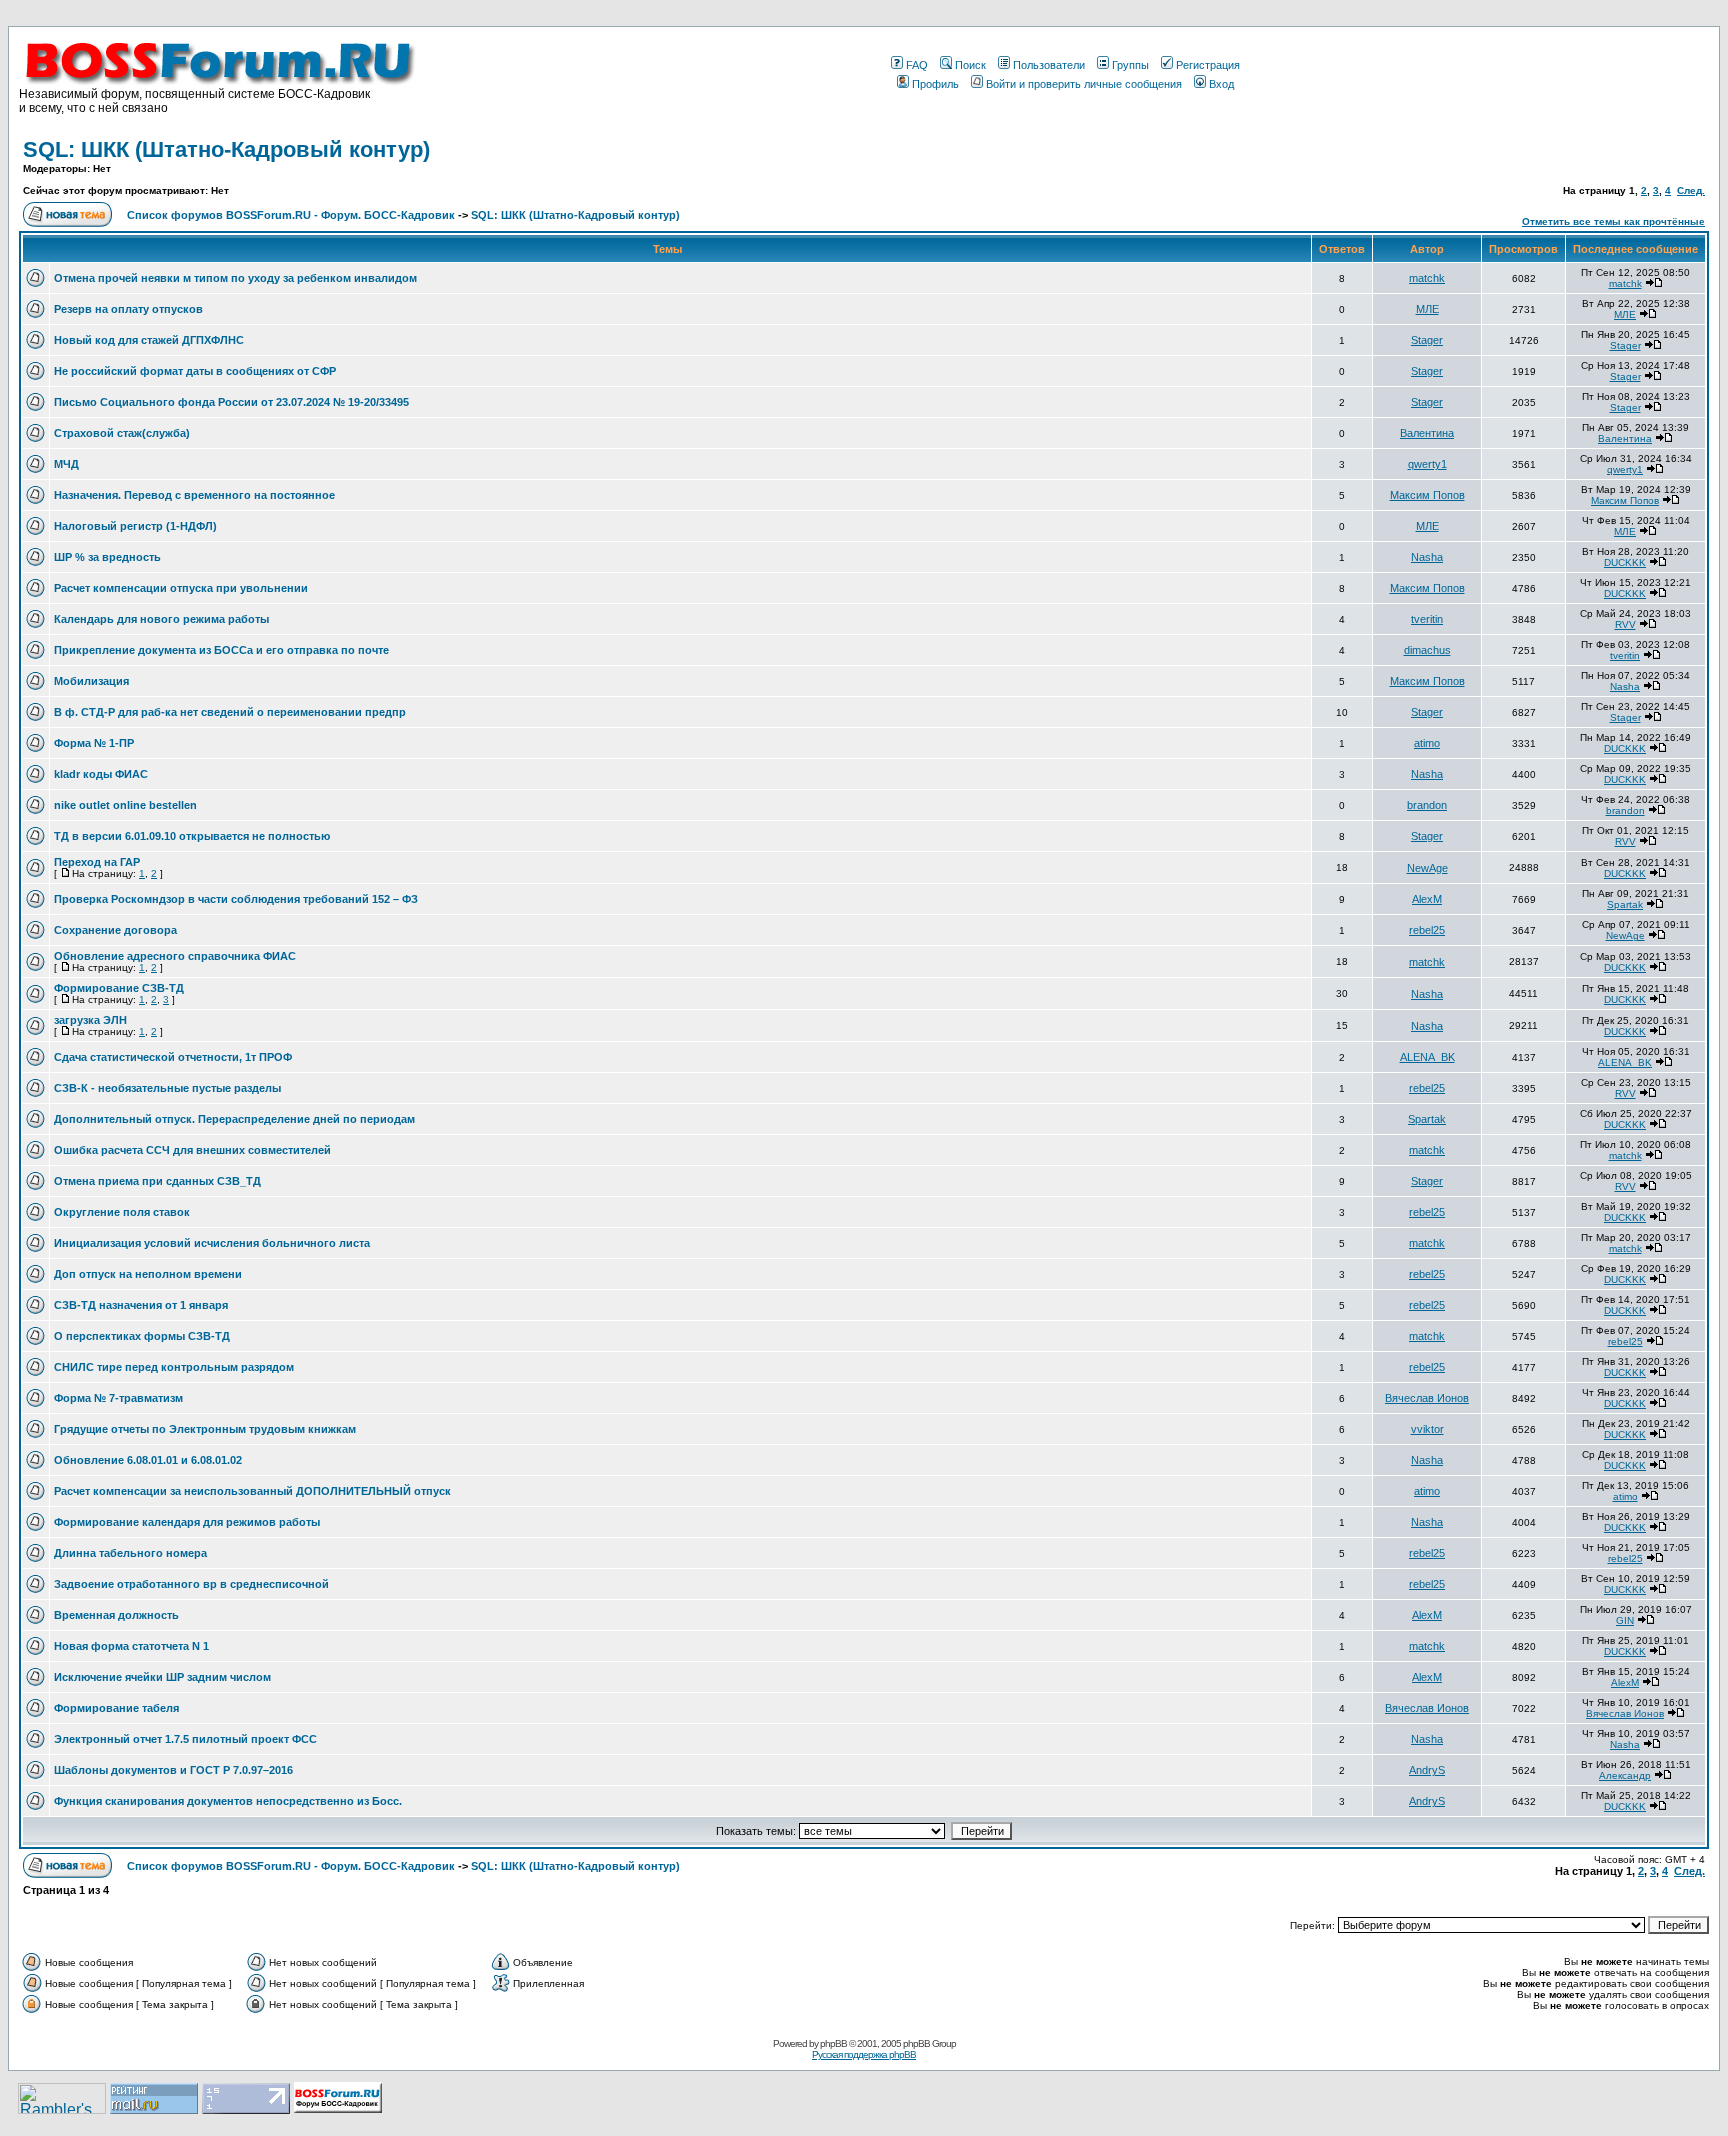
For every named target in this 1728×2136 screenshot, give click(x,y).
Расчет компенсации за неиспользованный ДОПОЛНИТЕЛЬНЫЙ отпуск (252, 1491)
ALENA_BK (1427, 1057)
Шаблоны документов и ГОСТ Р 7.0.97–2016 (173, 1770)
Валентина (1427, 433)
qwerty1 (1427, 464)
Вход (1221, 84)
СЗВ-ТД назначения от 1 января (141, 1305)
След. (1691, 190)
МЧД (66, 464)
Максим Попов (1427, 495)
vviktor (1427, 1429)
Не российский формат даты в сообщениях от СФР (195, 371)
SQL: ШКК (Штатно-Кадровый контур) (226, 149)
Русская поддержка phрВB (864, 2054)
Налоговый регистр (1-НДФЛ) (135, 526)
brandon (1427, 805)
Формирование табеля (116, 1708)
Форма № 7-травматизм (118, 1398)
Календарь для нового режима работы (161, 619)
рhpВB (833, 2043)
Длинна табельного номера (130, 1553)
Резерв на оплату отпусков (128, 309)
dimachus (1427, 650)
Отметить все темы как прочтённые (1613, 221)
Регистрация (1208, 65)
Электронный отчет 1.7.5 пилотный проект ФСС (185, 1739)
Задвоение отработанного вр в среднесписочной (191, 1584)
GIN (1625, 1620)
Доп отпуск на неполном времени (148, 1274)
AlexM (1427, 899)
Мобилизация (91, 681)
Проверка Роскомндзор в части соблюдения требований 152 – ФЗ (236, 899)
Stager (1427, 340)
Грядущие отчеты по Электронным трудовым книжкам (205, 1429)
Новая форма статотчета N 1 (131, 1646)
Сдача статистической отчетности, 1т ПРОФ (173, 1057)
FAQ (917, 65)
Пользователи (1049, 65)
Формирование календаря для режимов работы (187, 1522)
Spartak (1625, 904)
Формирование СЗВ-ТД (119, 988)
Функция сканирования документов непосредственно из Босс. (228, 1801)
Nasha (1427, 557)
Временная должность (116, 1615)
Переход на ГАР (97, 862)
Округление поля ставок (122, 1212)
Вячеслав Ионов (1427, 1398)
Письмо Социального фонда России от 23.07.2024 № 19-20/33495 (231, 402)
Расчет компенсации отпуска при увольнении (181, 588)
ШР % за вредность (107, 557)
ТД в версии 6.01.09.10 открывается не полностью (192, 836)
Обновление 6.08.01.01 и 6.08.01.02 (148, 1460)
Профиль (935, 84)
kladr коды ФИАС (101, 774)
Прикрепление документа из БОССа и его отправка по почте (221, 650)
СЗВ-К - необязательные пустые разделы (167, 1088)
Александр (1625, 1775)
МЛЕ (1427, 309)
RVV (1625, 624)
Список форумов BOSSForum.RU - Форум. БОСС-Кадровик (291, 215)
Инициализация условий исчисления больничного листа (212, 1243)
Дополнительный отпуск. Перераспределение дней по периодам (234, 1119)
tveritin (1427, 619)
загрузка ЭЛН (90, 1020)
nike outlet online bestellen (125, 805)
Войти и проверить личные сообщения (1084, 84)
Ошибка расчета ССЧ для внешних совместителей (192, 1150)
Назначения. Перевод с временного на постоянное (194, 495)
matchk (1427, 278)
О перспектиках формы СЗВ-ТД (142, 1336)
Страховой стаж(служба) (122, 433)
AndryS (1427, 1770)
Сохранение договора (115, 930)
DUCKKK (1625, 562)
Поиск (970, 65)
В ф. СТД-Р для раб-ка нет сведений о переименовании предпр (230, 712)
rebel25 (1427, 930)
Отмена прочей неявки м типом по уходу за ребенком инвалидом (235, 278)
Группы (1130, 65)
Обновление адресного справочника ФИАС (175, 956)
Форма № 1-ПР (94, 743)
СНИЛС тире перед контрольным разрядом (174, 1367)
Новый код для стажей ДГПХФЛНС (149, 340)
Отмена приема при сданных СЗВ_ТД (157, 1181)
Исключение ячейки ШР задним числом (162, 1677)
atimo (1427, 743)
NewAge (1427, 868)
